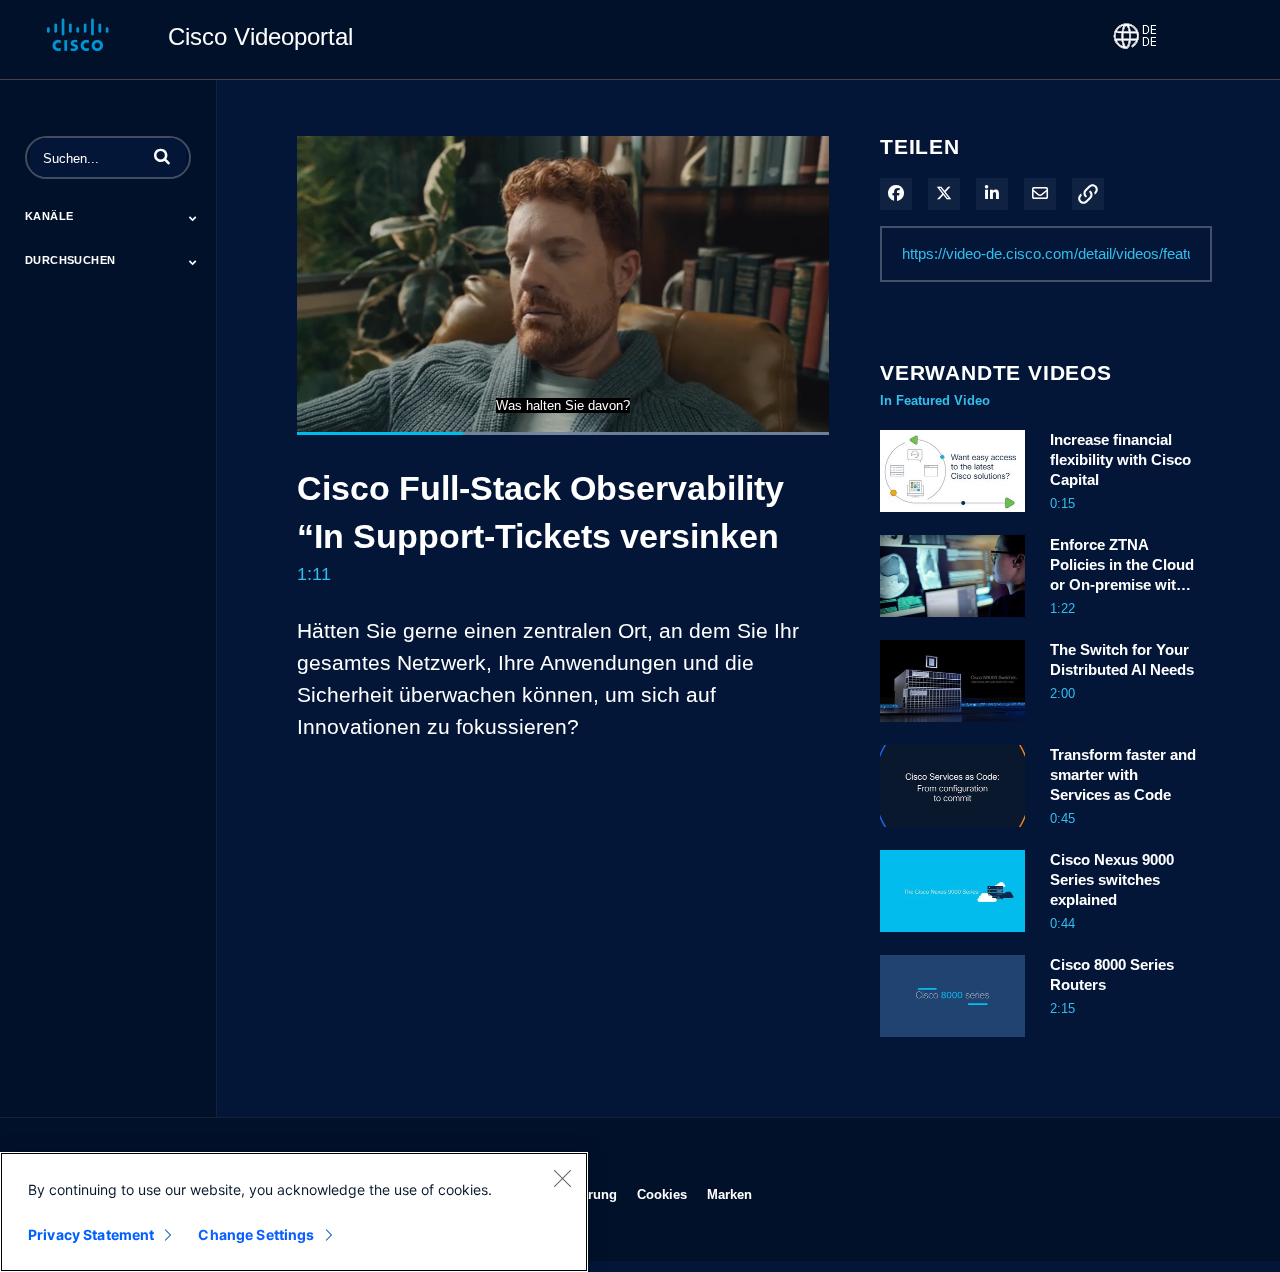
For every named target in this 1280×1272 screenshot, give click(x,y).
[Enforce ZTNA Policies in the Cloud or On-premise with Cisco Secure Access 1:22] (952, 622)
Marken (729, 1194)
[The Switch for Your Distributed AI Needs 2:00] (952, 727)
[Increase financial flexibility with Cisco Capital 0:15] (952, 517)
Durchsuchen (70, 260)
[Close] (562, 1178)
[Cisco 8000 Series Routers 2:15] (952, 1042)
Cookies (662, 1194)
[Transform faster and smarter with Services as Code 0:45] (952, 832)
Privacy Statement (91, 1234)
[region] (294, 1212)
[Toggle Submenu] (193, 218)
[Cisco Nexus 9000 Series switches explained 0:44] (952, 937)
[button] (162, 156)
